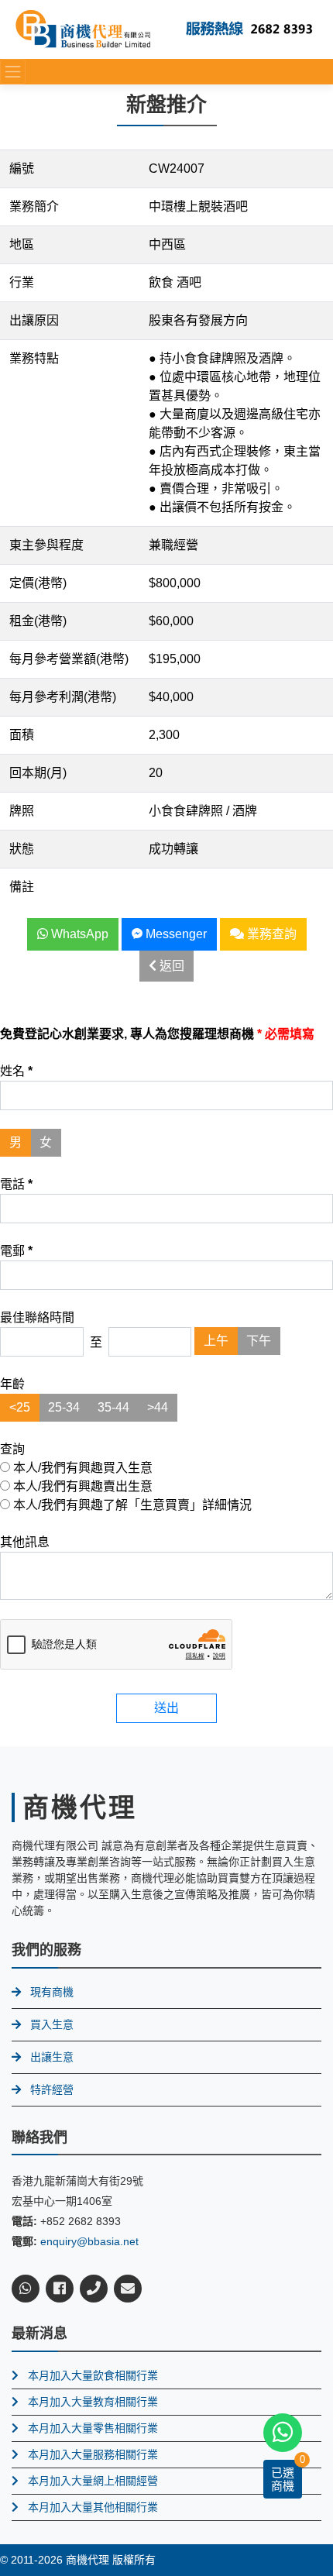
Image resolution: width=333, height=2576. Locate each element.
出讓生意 (52, 2057)
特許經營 (52, 2089)
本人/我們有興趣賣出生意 (81, 1486)
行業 (22, 282)
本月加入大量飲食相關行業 (93, 2375)
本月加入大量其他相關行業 (93, 2507)
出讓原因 (34, 320)
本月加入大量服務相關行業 (93, 2454)
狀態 (22, 849)
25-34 (64, 1407)
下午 (259, 1341)
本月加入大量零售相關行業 (93, 2428)
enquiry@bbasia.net (89, 2241)
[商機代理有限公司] (83, 28)
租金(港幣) (38, 621)
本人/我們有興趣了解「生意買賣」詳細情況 (131, 1505)
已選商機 (283, 2479)
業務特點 (34, 358)
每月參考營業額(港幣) (69, 659)
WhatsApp (78, 934)
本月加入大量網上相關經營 (93, 2481)
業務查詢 (270, 934)
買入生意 (52, 2024)
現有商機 (52, 1992)
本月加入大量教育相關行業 (93, 2402)
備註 (22, 887)
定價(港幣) (38, 583)
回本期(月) (38, 773)
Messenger (175, 934)
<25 (20, 1407)
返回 (170, 966)
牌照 (22, 811)
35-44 (113, 1407)
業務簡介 (34, 206)
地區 (22, 244)
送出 (166, 1708)
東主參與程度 (46, 545)
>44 (158, 1407)
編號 (22, 169)
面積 (22, 735)
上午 (216, 1341)
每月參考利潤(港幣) (63, 697)
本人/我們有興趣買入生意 (81, 1468)
